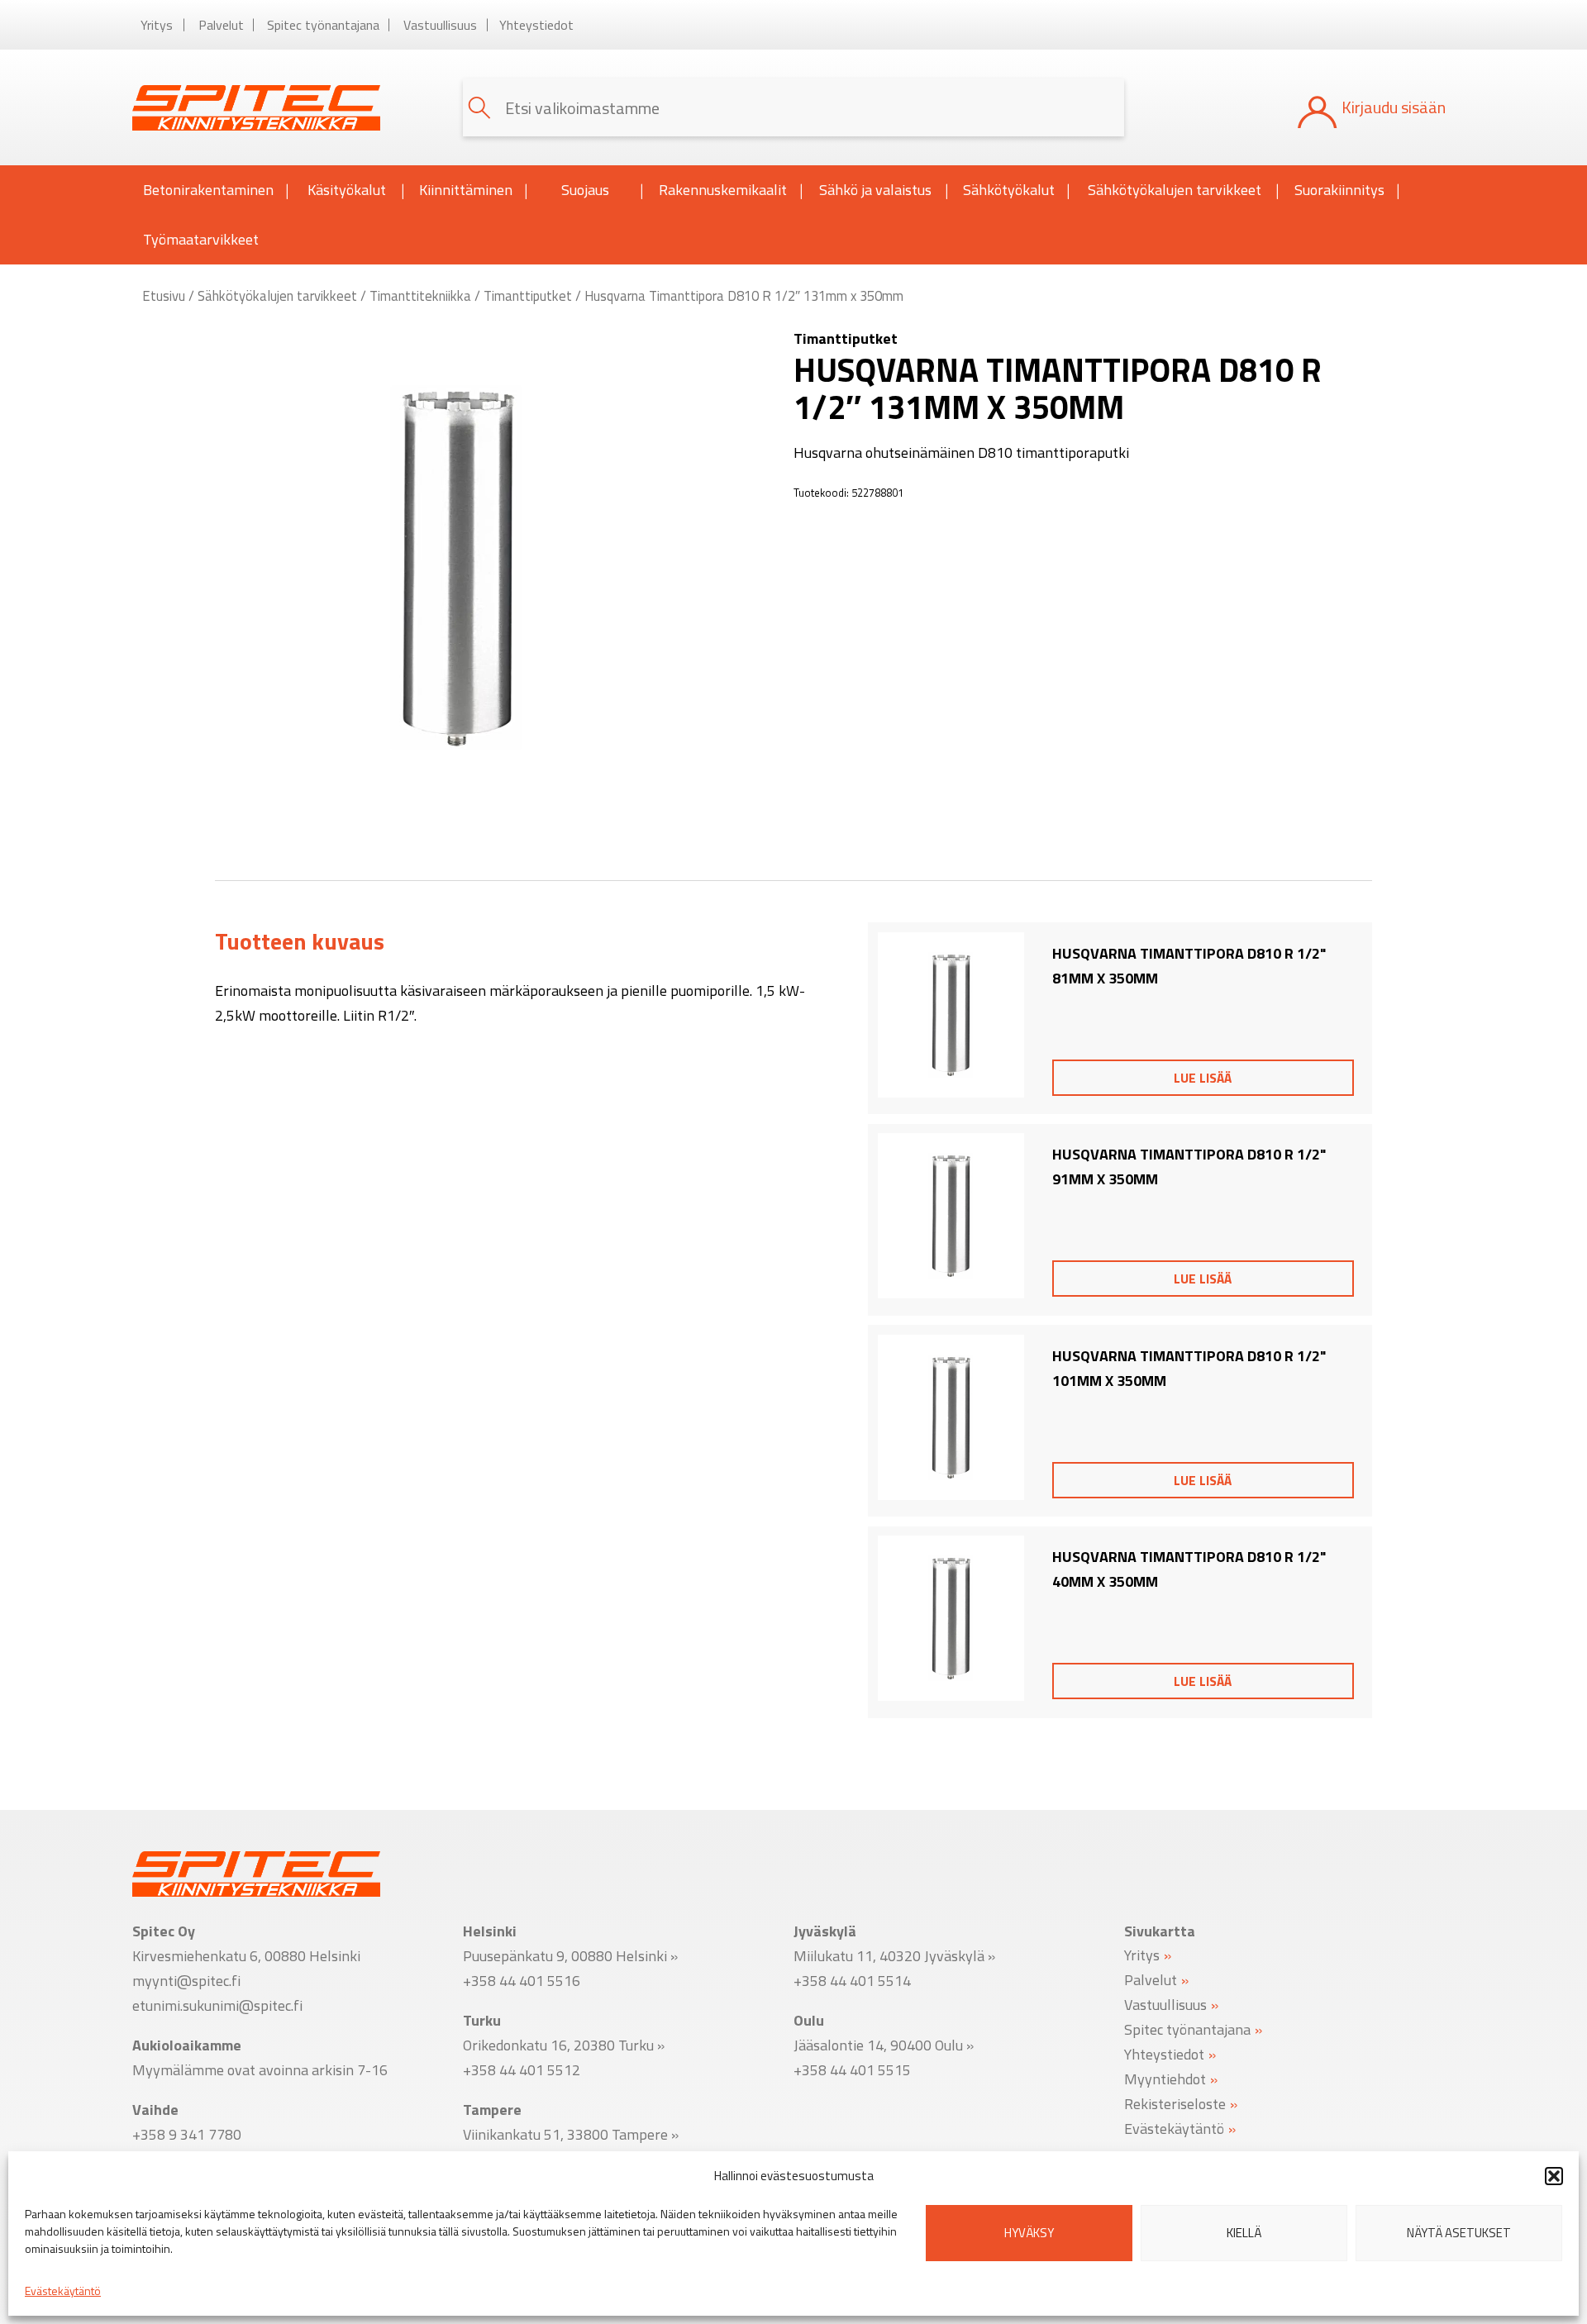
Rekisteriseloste (1175, 2103)
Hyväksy (1029, 2233)
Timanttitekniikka (420, 295)
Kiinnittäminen (466, 190)
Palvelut (221, 25)
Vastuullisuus (440, 25)
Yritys (157, 25)
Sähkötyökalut (1009, 190)
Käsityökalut (347, 190)
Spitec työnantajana (323, 25)
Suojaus (585, 190)
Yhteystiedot (536, 25)
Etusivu (164, 295)
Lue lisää (1203, 1078)
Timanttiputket (528, 295)
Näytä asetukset (1459, 2233)
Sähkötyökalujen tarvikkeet (1175, 190)
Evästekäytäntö (63, 2291)
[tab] (300, 941)
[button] (1554, 2176)
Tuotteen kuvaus (300, 941)
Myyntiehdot (1165, 2078)
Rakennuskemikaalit (723, 190)
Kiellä (1244, 2233)
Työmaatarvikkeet (201, 239)
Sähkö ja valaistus (875, 190)
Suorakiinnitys (1339, 190)
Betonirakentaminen (208, 190)
